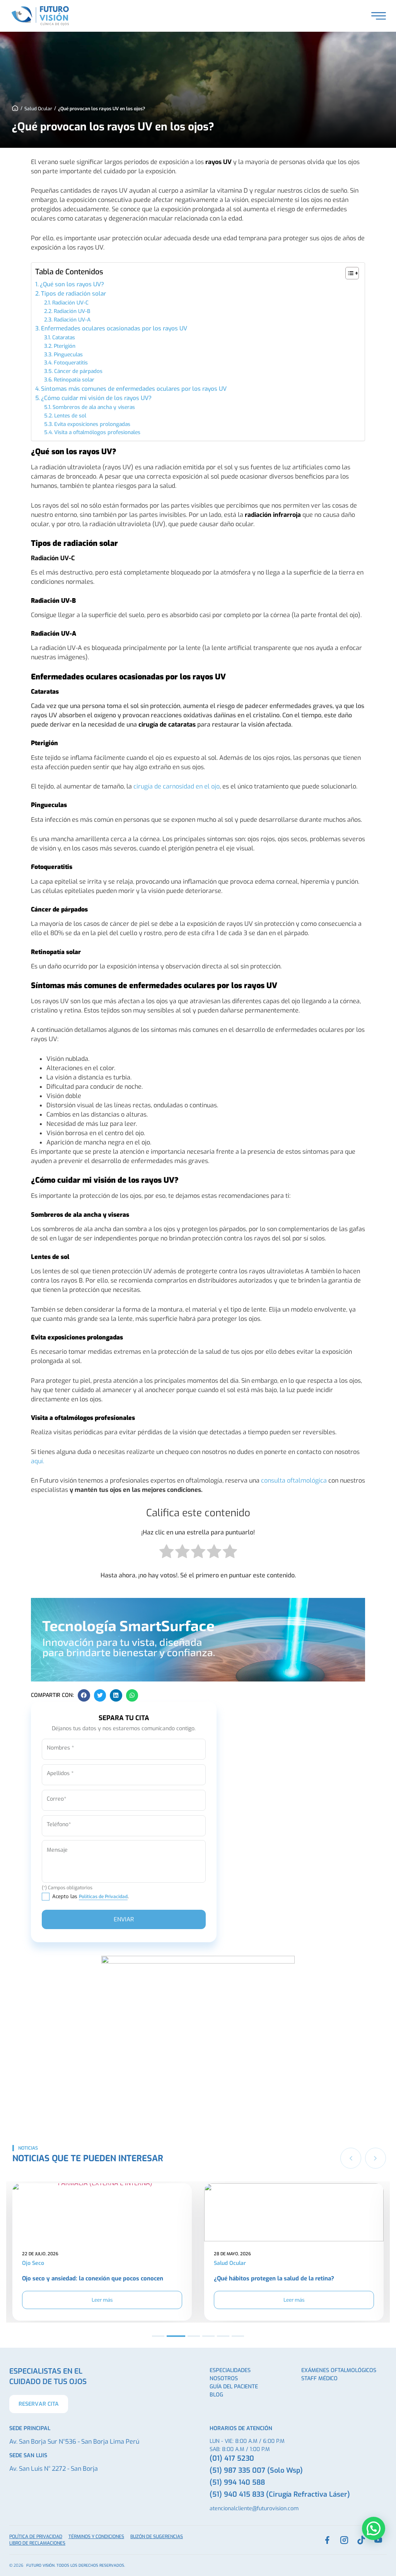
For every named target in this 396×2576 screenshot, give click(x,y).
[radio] (166, 1553)
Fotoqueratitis (71, 363)
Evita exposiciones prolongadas (92, 424)
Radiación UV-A (72, 320)
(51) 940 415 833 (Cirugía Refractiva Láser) (280, 2494)
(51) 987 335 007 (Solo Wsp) (256, 2470)
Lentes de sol (70, 416)
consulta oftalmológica (294, 1480)
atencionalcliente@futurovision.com (254, 2508)
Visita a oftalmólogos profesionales (97, 432)
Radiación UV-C (70, 303)
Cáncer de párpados (78, 371)
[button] (84, 1695)
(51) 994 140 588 (237, 2482)
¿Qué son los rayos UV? (72, 284)
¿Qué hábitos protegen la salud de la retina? (82, 2278)
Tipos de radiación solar (73, 294)
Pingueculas (68, 354)
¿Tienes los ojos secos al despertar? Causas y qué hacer (290, 2278)
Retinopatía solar (74, 380)
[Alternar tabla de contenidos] (348, 273)
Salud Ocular (38, 109)
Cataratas (64, 337)
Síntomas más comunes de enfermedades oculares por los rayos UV (134, 389)
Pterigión (65, 346)
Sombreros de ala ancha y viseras (94, 407)
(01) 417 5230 (232, 2458)
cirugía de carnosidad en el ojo (177, 786)
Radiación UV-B (72, 311)
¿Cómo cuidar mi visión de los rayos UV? (96, 398)
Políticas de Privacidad (103, 1897)
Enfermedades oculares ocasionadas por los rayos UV (114, 328)
